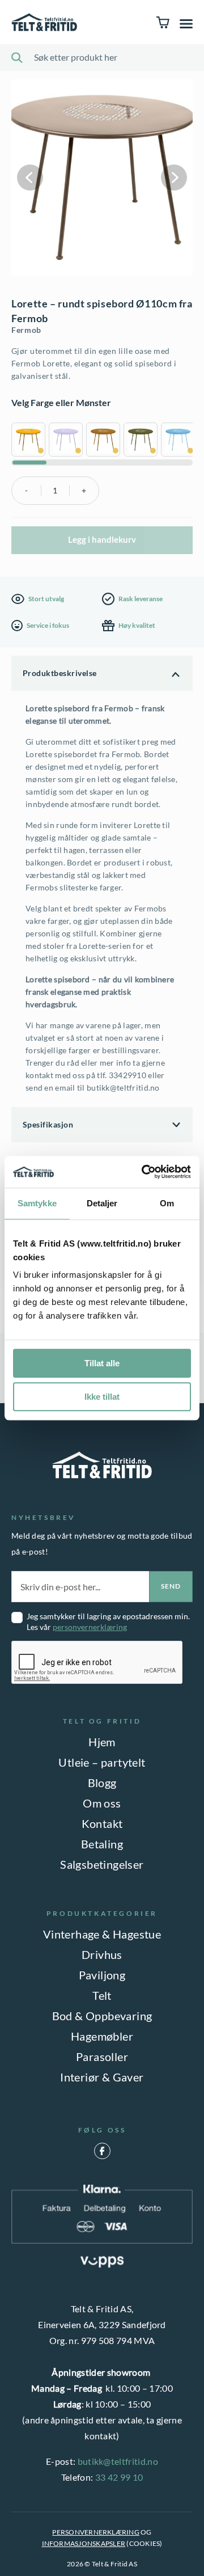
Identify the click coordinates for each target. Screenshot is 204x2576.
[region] (102, 441)
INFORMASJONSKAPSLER (84, 2543)
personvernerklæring (90, 1627)
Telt (102, 1995)
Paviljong (102, 1975)
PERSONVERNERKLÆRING (96, 2532)
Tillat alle (102, 1363)
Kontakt (102, 1823)
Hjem (102, 1742)
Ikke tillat (102, 1397)
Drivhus (102, 1954)
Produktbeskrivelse (60, 673)
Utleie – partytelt (102, 1762)
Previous (30, 178)
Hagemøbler (102, 2036)
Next (174, 178)
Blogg (102, 1783)
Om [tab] (167, 1203)
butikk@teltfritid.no (118, 2461)
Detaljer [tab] (102, 1203)
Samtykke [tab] (37, 1203)
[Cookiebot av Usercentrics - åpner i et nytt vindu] (144, 1172)
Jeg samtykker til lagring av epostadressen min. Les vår (108, 1621)
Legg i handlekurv (102, 539)
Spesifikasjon (48, 1124)
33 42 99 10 (119, 2477)
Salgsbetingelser (102, 1864)
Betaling (102, 1844)
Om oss (102, 1803)
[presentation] (97, 1663)
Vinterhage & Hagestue (102, 1934)
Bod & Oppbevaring (102, 2016)
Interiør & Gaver (102, 2077)
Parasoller (102, 2056)
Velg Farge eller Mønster (61, 402)
